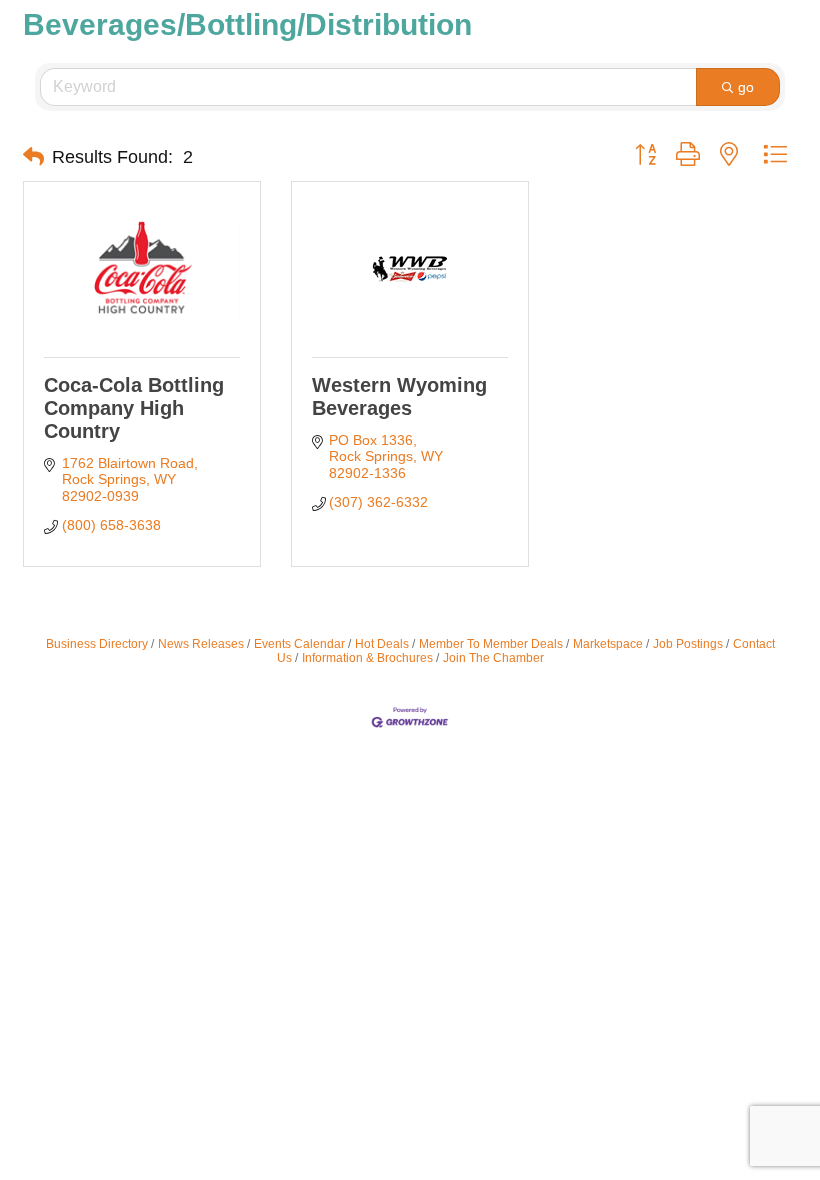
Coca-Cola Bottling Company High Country (134, 408)
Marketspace (608, 644)
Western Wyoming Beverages (399, 396)
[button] (33, 157)
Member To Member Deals (491, 644)
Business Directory (97, 644)
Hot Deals (382, 644)
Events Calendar (299, 644)
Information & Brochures (367, 658)
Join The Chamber (493, 658)
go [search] (746, 87)
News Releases (201, 644)
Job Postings (688, 644)
